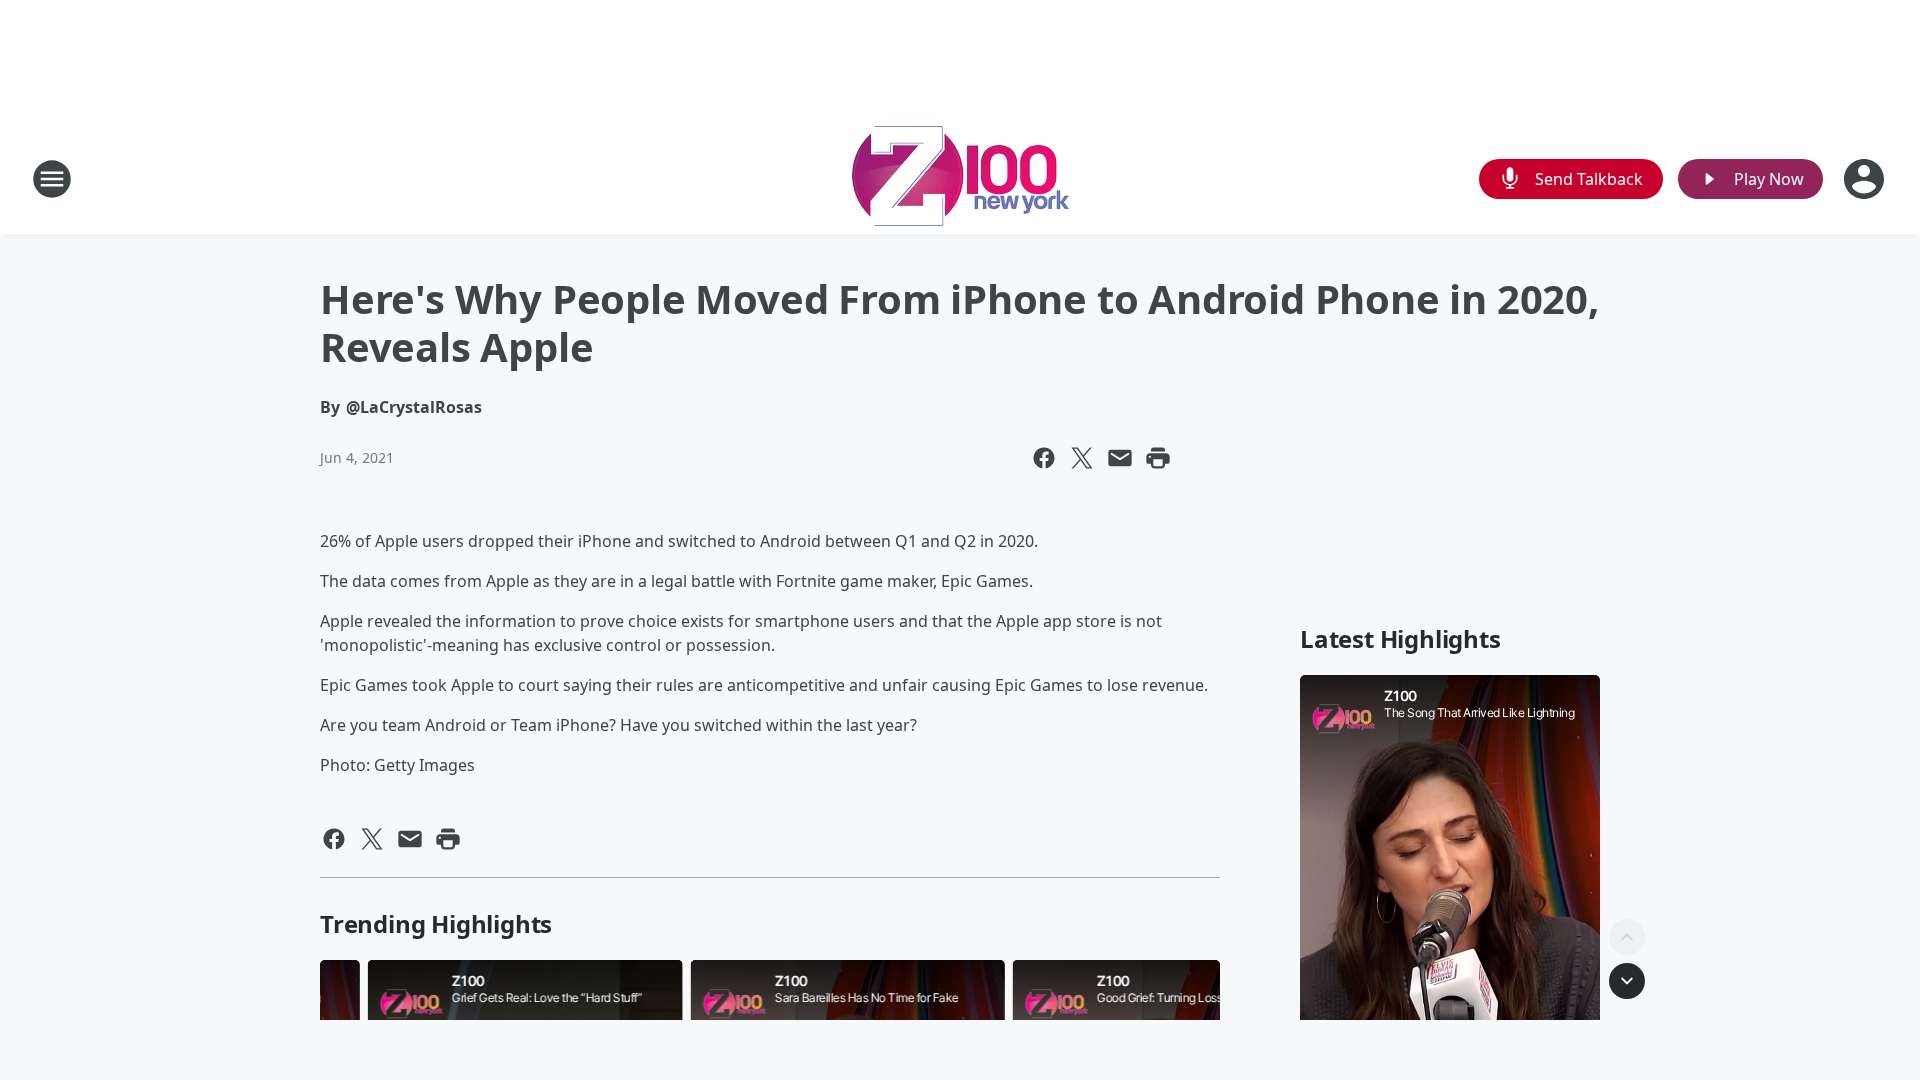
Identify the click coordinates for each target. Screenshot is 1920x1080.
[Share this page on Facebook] (1044, 458)
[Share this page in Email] (1120, 458)
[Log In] (1866, 179)
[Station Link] (960, 178)
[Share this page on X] (1082, 458)
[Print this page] (1158, 458)
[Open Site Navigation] (52, 179)
